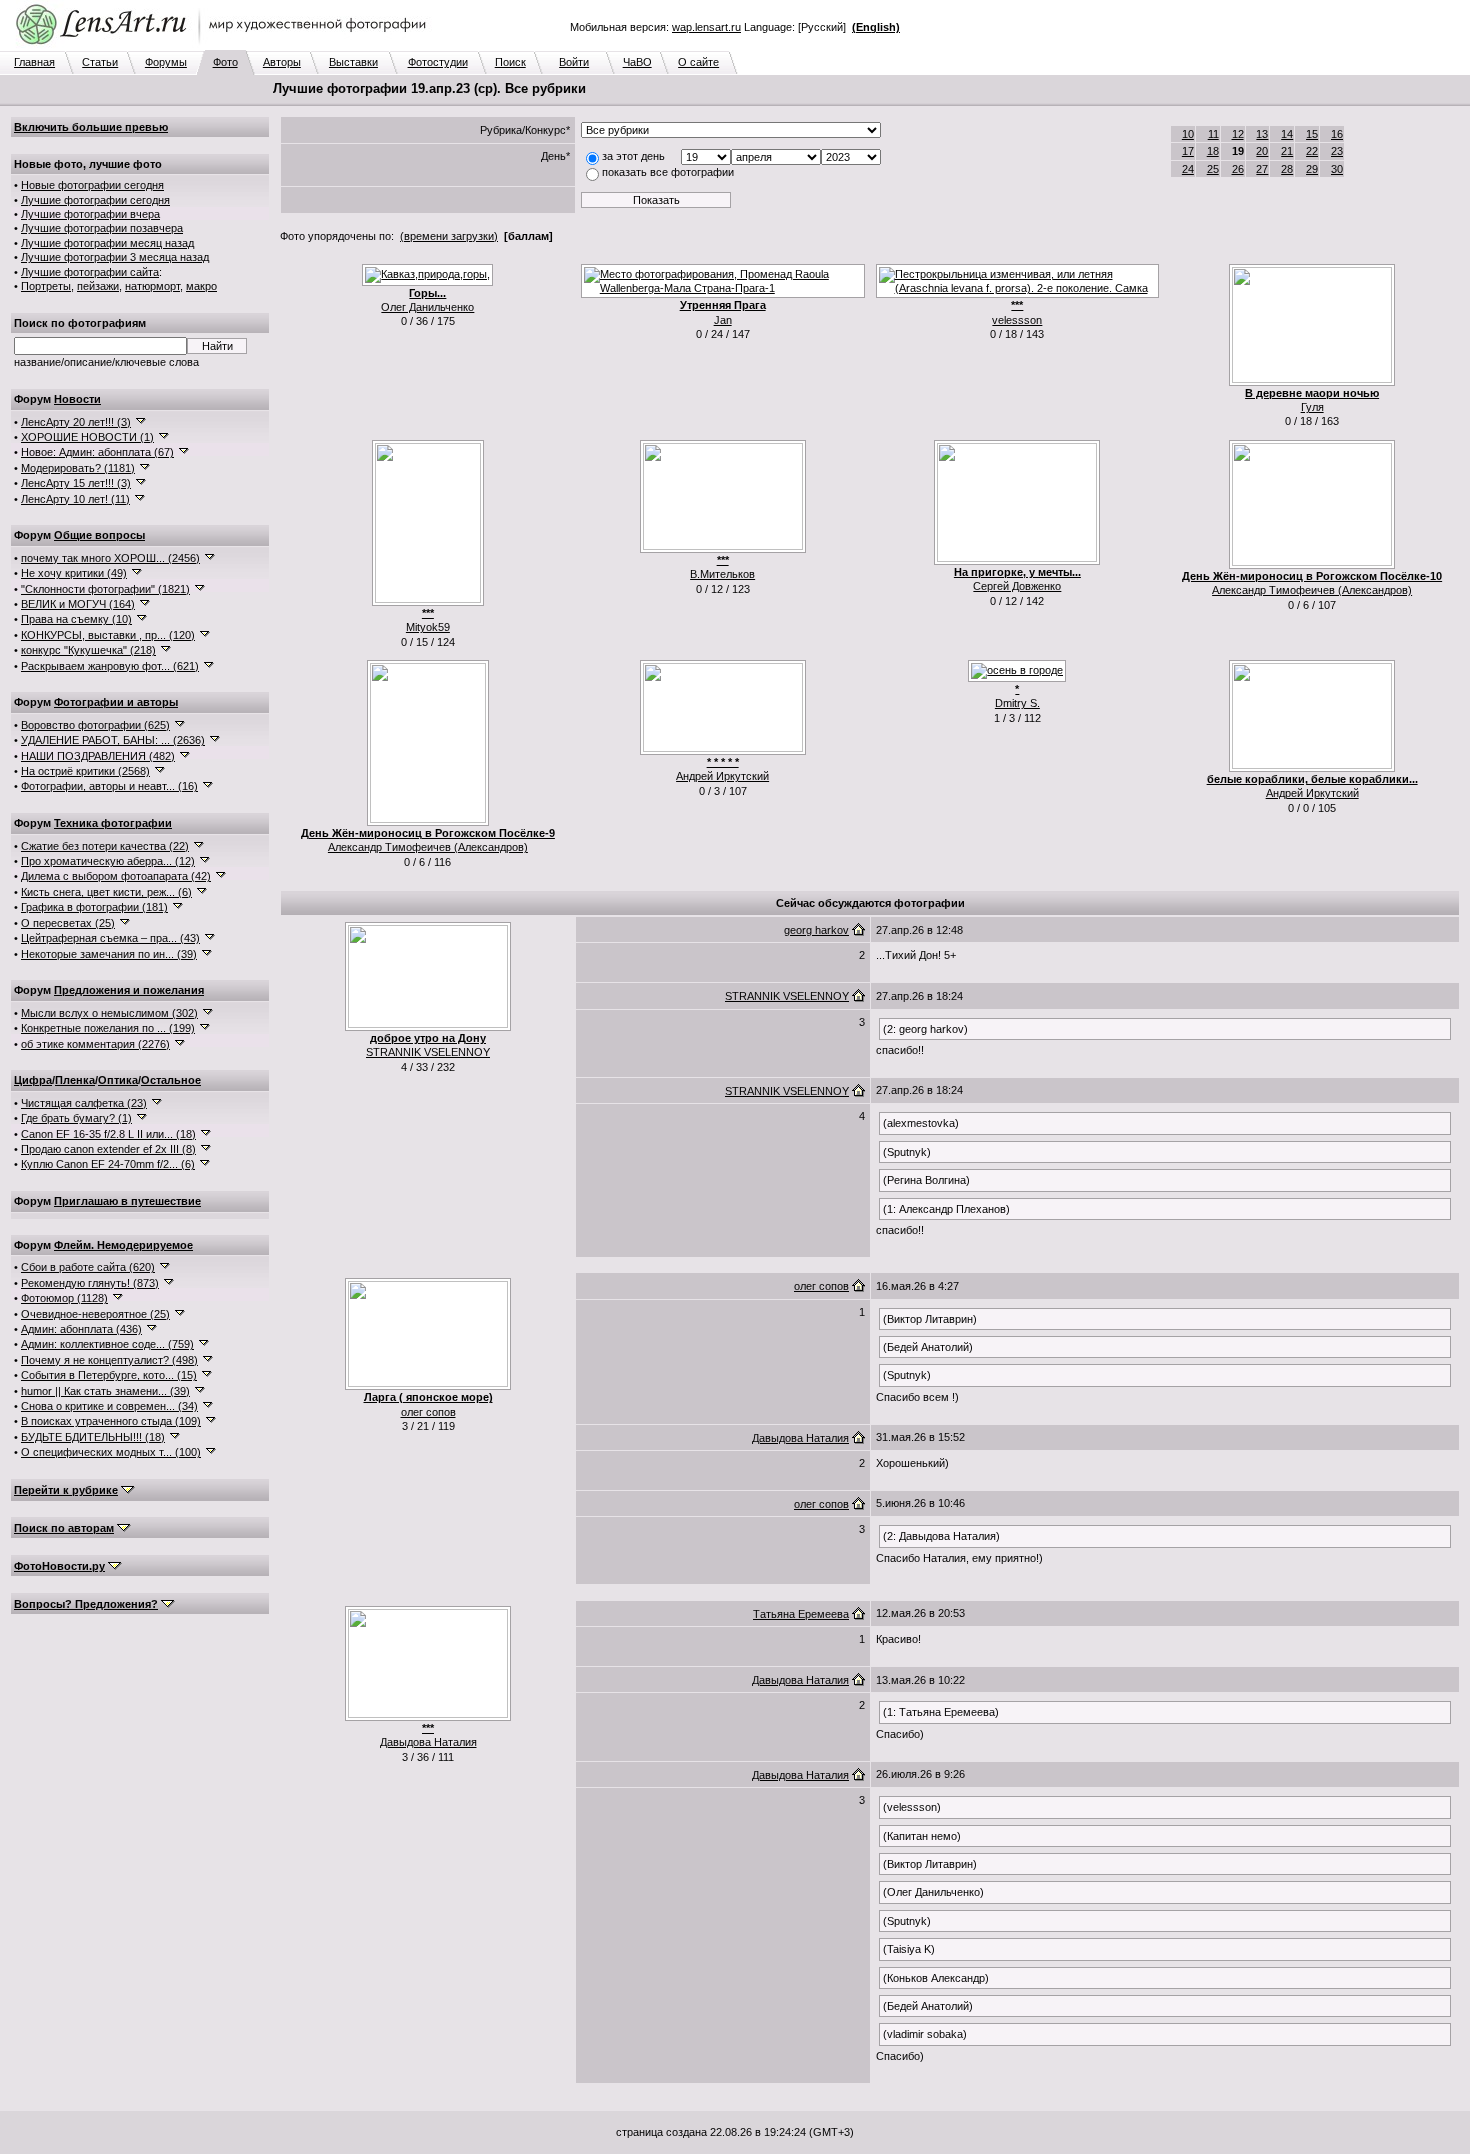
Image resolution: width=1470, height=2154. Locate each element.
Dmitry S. (1017, 703)
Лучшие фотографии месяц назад (107, 243)
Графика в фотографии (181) (94, 907)
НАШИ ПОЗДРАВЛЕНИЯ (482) (98, 756)
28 (1287, 169)
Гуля (1312, 407)
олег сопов (428, 1412)
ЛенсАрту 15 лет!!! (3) (76, 483)
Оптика (118, 1080)
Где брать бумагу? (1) (76, 1118)
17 (1188, 151)
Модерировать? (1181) (78, 468)
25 (1213, 169)
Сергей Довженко (1017, 586)
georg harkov (816, 930)
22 (1312, 151)
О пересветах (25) (68, 923)
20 (1262, 151)
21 (1287, 151)
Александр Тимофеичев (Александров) (1312, 590)
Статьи (100, 62)
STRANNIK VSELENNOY (428, 1052)
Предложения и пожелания (129, 990)
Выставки (353, 62)
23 (1337, 151)
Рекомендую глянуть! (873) (90, 1283)
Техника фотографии (113, 823)
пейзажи (98, 286)
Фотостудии (438, 62)
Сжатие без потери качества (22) (105, 846)
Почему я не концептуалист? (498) (109, 1360)
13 (1262, 134)
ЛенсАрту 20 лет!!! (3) (76, 422)
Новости (77, 399)
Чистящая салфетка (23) (84, 1103)
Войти (574, 62)
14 (1287, 134)
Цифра (33, 1080)
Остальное (171, 1080)
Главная (34, 62)
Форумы (166, 62)
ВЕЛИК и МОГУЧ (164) (78, 604)
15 (1312, 134)
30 (1337, 169)
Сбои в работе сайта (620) (88, 1267)
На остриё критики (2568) (85, 771)
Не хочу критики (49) (74, 573)
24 (1188, 169)
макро (201, 286)
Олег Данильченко (427, 307)
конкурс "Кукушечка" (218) (88, 650)
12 (1238, 134)
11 (1213, 134)
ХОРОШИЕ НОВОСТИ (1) (87, 437)
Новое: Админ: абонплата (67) (97, 452)
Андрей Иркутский (722, 776)
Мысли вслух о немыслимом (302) (109, 1013)
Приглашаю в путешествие (127, 1201)
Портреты (46, 286)
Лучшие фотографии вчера (90, 214)
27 (1262, 169)
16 (1337, 134)
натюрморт (152, 286)
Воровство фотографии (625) (95, 725)
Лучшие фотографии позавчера (102, 228)
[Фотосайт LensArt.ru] (225, 46)
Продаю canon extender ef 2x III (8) (108, 1149)
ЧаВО (637, 62)
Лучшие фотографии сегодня (95, 200)
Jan (723, 320)
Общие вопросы (99, 535)
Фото (225, 62)
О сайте (698, 62)
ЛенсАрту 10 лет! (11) (75, 499)
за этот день (633, 156)
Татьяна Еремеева (801, 1614)
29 (1312, 169)
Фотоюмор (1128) (64, 1298)
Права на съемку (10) (76, 619)
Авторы (282, 62)
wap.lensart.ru (706, 27)
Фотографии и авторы (116, 702)
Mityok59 (428, 627)
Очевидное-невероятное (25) (95, 1314)
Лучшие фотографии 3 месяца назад (115, 257)
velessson (1017, 320)
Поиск (510, 62)
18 (1213, 151)
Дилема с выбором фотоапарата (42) (116, 876)
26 (1238, 169)
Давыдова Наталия (800, 1438)
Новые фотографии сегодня (92, 185)
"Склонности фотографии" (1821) (105, 589)
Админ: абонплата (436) (81, 1329)
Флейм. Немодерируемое (123, 1245)
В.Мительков (722, 574)
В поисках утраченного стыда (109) (111, 1421)
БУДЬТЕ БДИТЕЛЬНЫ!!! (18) (93, 1437)
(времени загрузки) (449, 236)
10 (1188, 134)
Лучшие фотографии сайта (90, 272)
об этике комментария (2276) (95, 1044)
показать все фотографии (668, 172)
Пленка (75, 1080)
